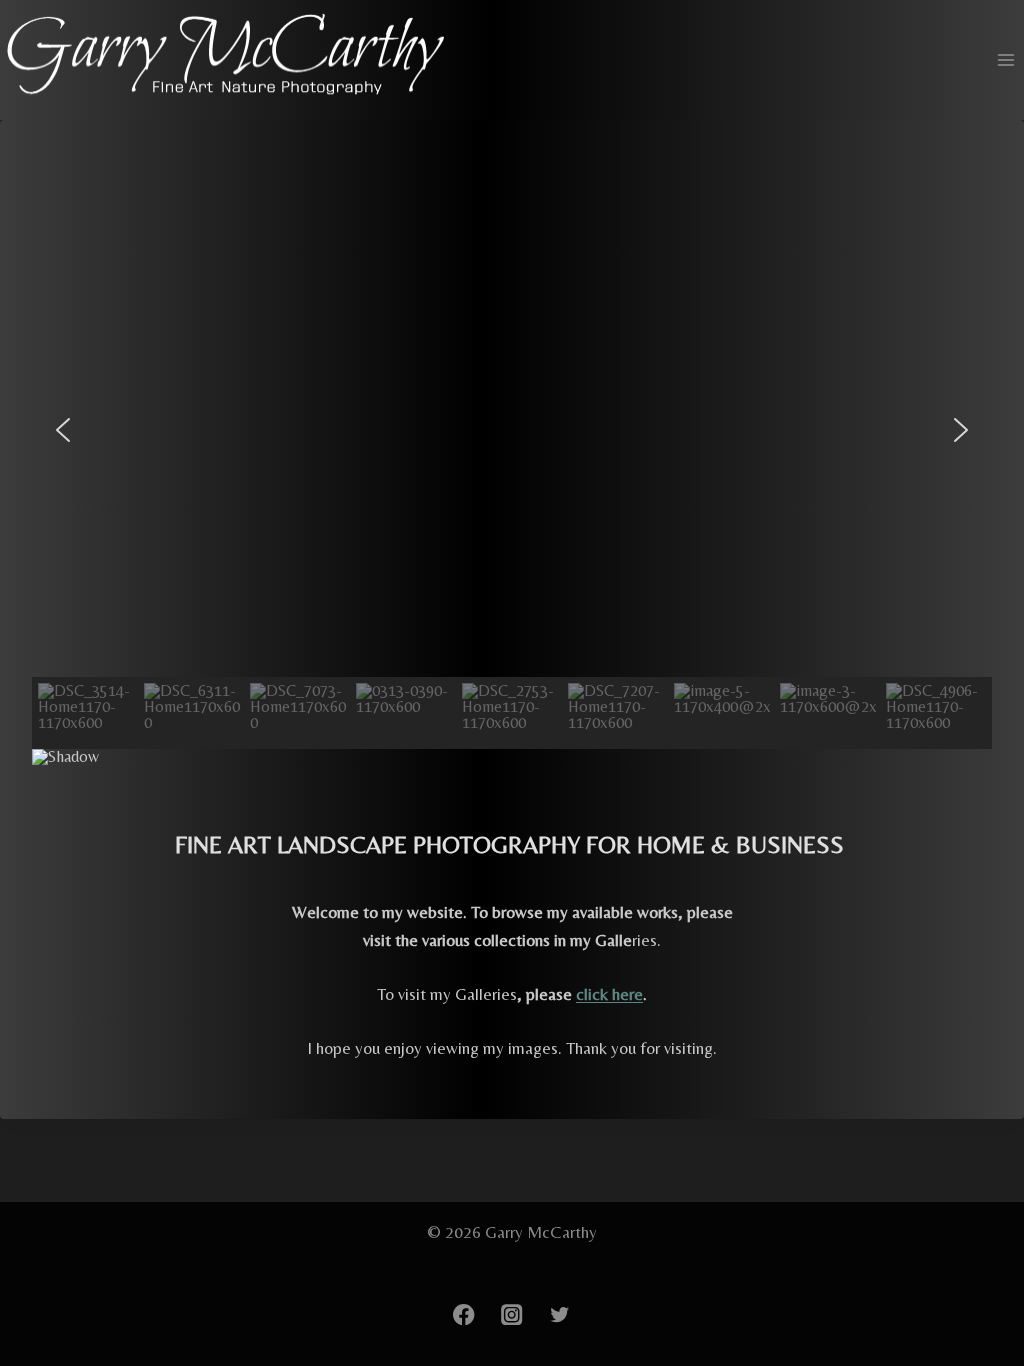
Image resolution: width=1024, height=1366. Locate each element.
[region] (512, 487)
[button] (63, 430)
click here (609, 994)
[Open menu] (1005, 60)
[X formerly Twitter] (560, 1314)
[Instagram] (512, 1314)
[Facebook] (463, 1314)
